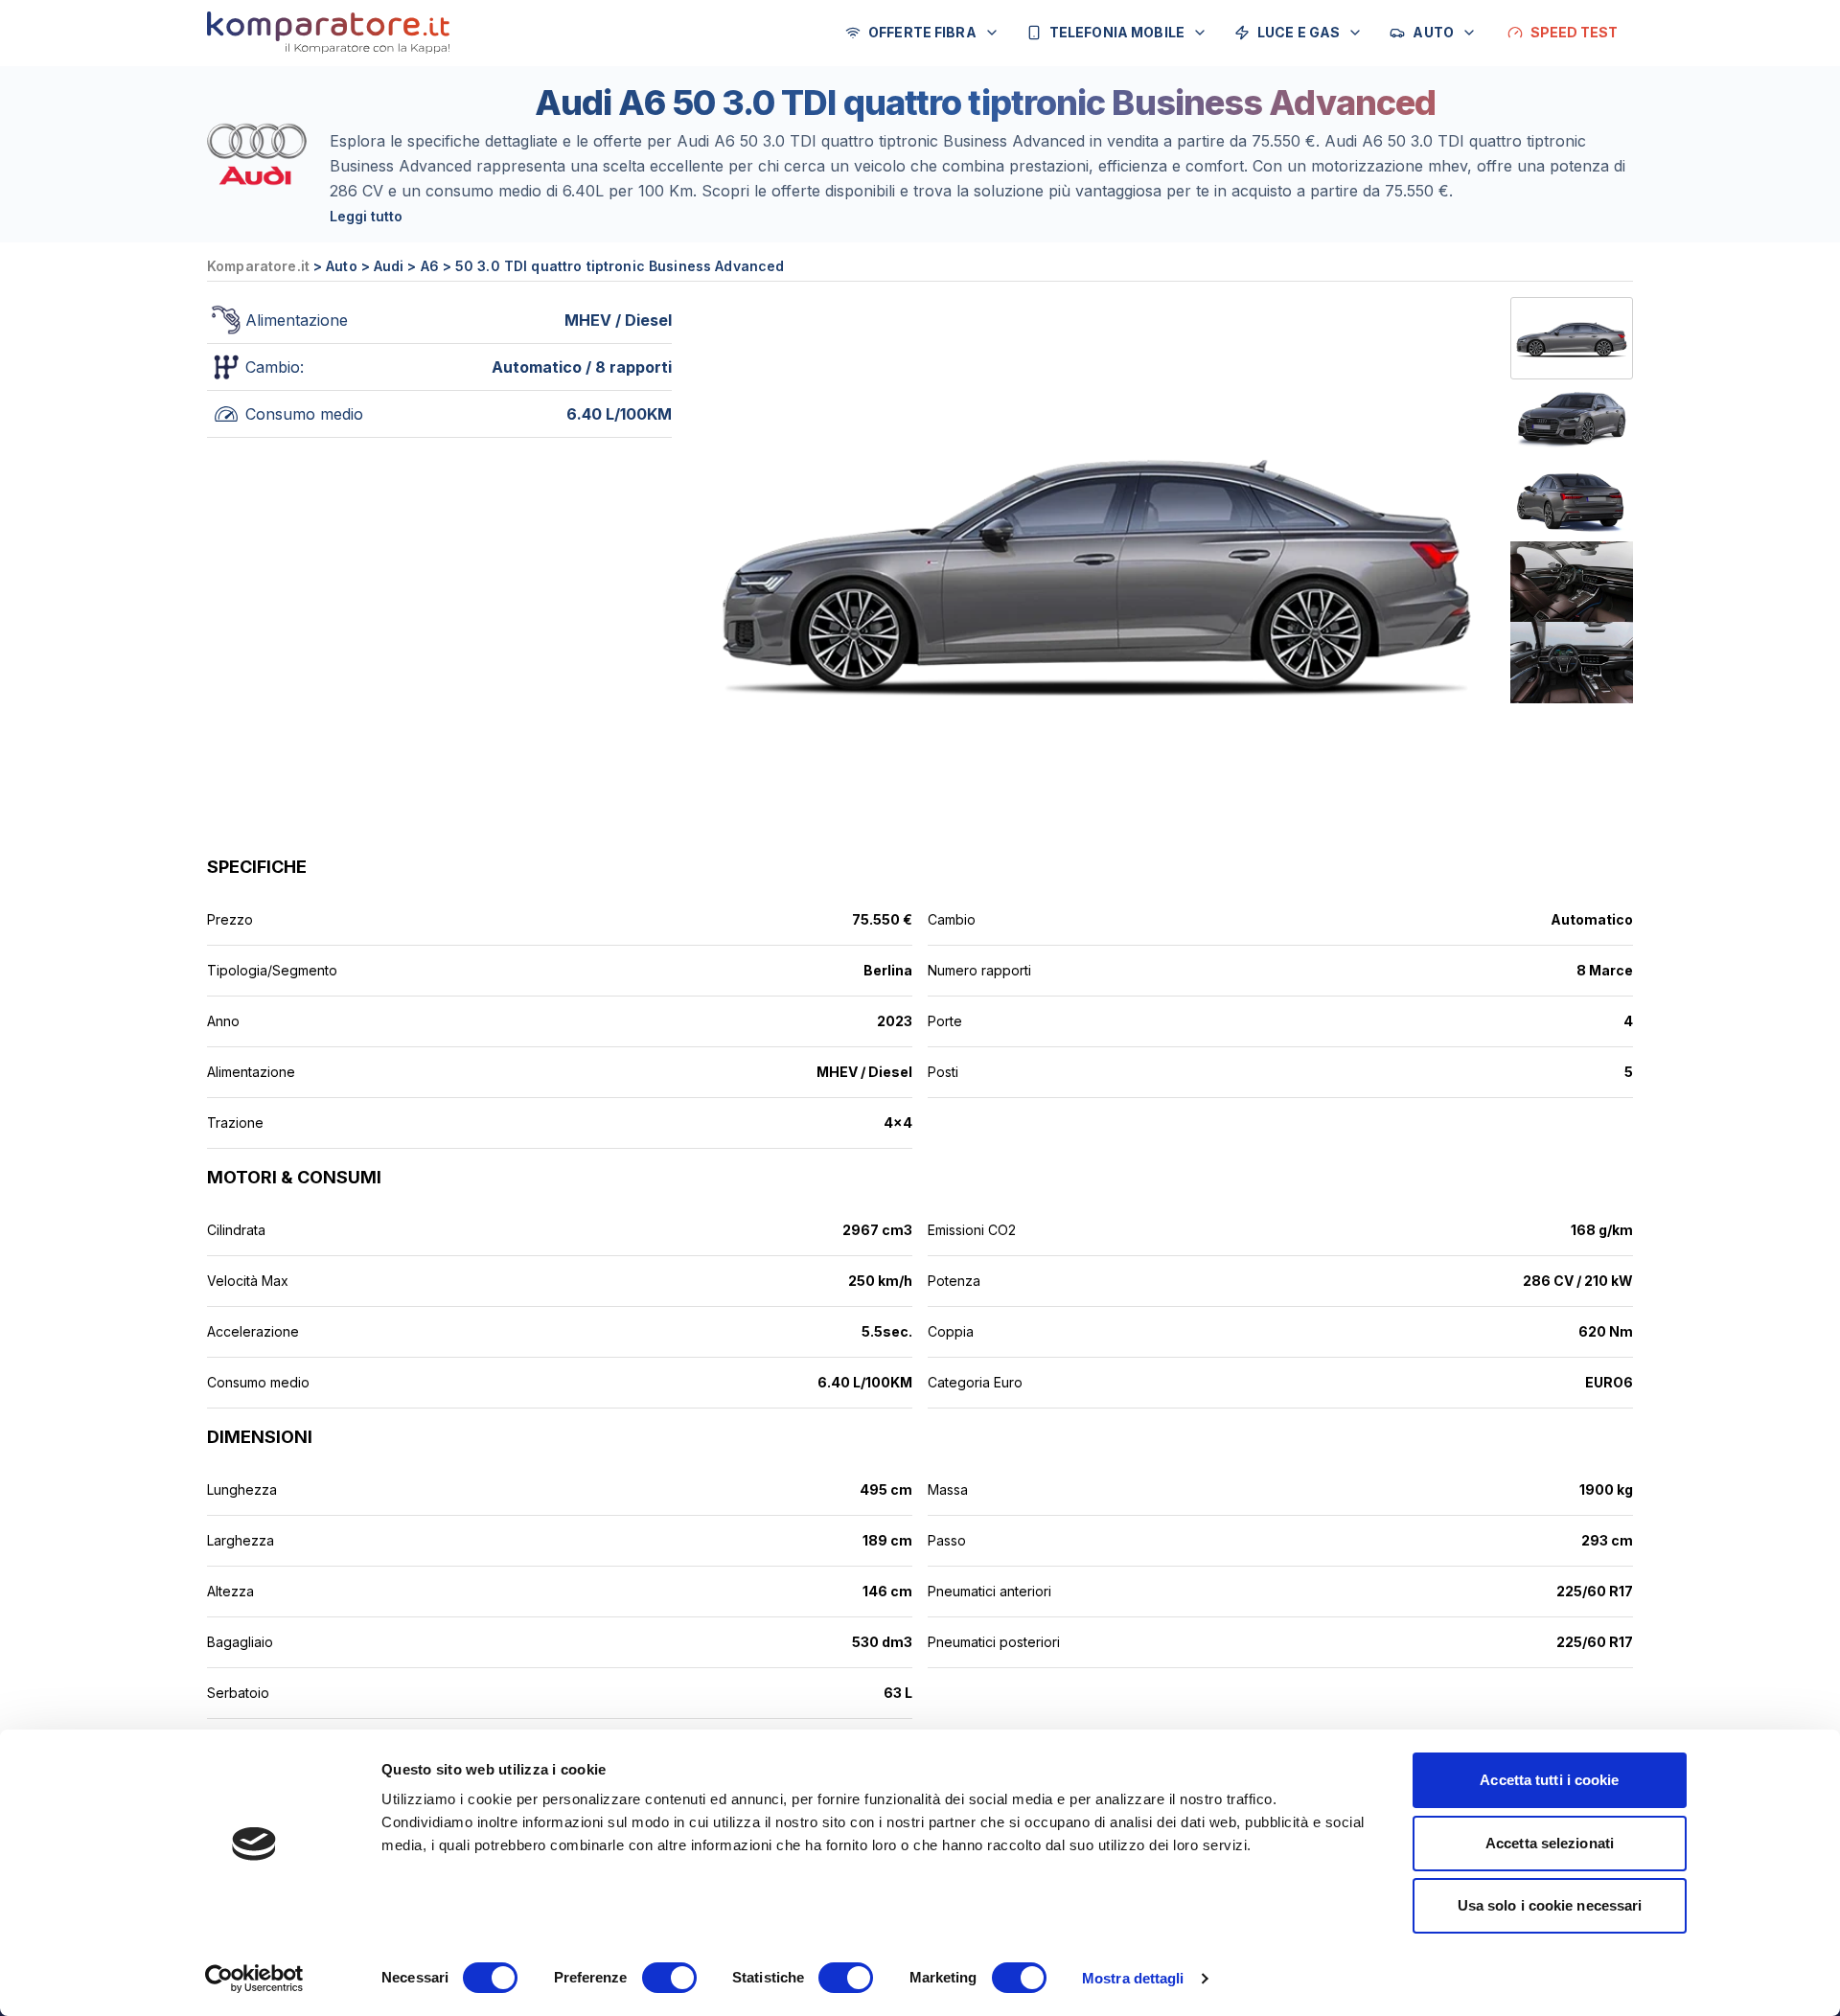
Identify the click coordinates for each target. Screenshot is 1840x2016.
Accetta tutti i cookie (1549, 1780)
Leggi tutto (366, 216)
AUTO (1433, 32)
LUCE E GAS (1299, 32)
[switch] (669, 1978)
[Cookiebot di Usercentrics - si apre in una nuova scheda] (254, 1979)
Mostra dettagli (1133, 1978)
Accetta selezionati (1550, 1843)
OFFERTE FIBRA (922, 32)
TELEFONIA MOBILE (1117, 32)
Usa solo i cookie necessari (1550, 1905)
